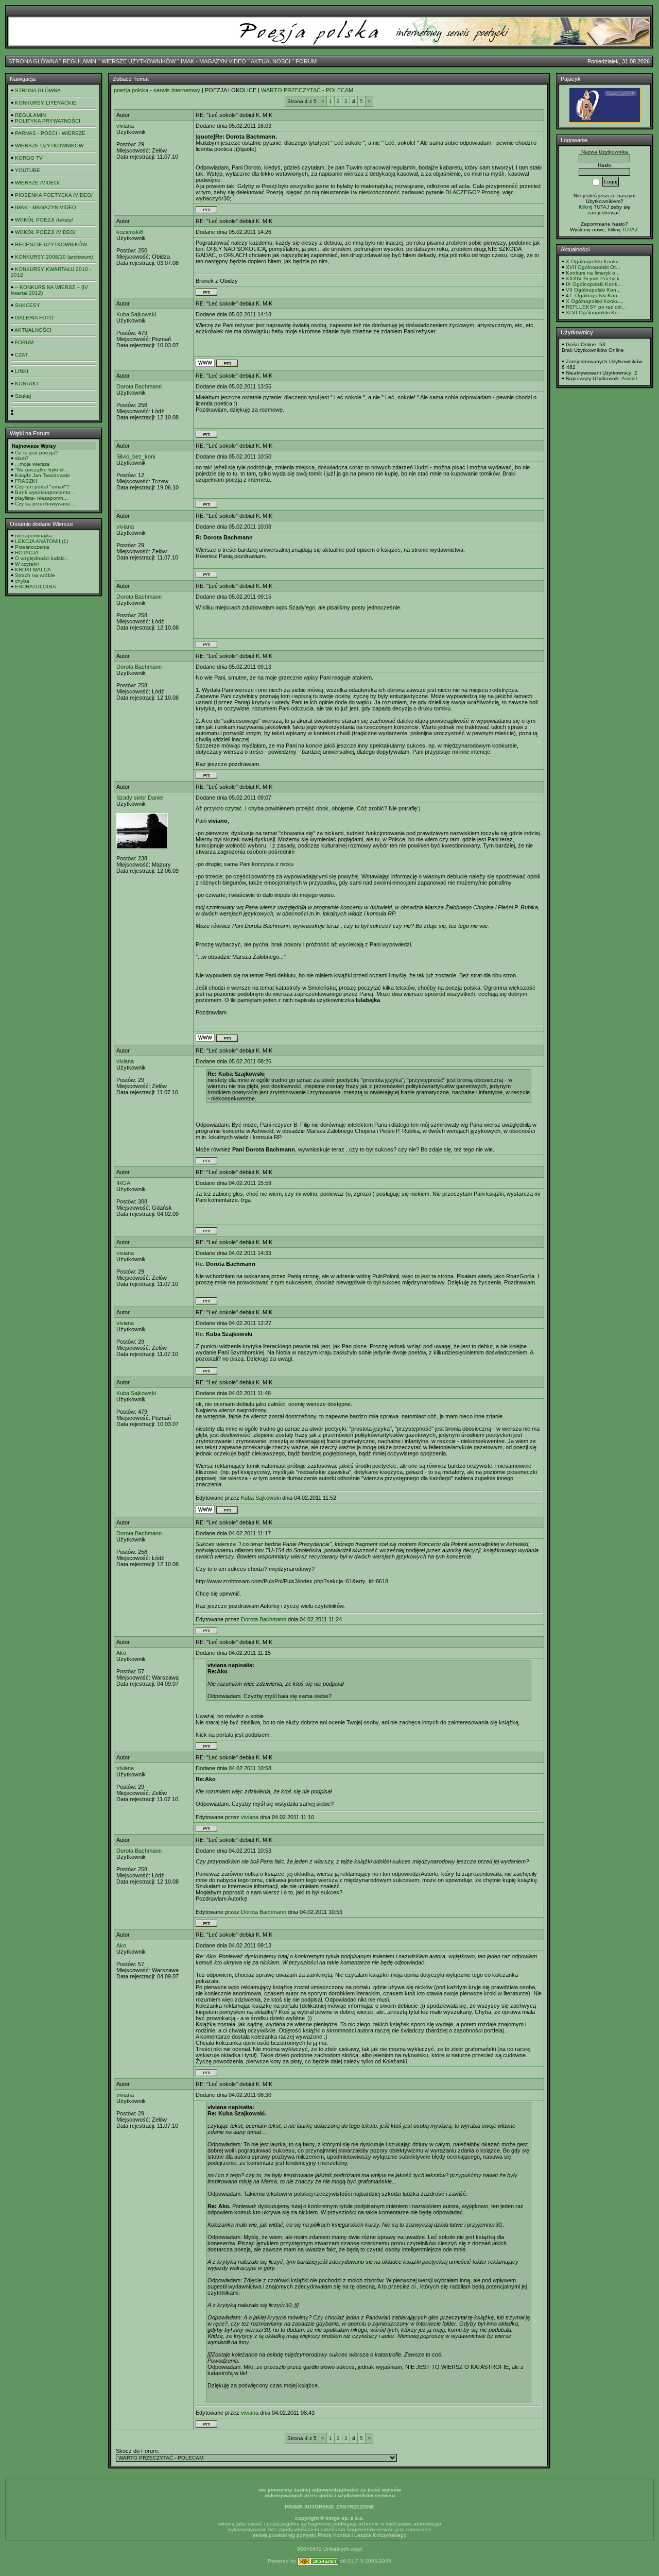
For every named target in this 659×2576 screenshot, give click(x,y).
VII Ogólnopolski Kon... (593, 290)
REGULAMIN (80, 61)
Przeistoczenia (32, 547)
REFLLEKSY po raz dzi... (596, 307)
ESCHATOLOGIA (36, 587)
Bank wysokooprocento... (45, 492)
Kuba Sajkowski (136, 314)
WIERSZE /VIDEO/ (37, 183)
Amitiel (629, 378)
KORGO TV (29, 158)
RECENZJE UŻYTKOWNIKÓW (51, 244)
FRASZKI (26, 481)
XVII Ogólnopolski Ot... (593, 267)
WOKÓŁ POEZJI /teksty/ (44, 220)
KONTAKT (27, 384)
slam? (22, 458)
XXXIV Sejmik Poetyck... (595, 278)
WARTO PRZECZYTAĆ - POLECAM (307, 90)
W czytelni (27, 564)
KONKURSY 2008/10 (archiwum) (54, 257)
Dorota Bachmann (139, 386)
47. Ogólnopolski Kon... (594, 295)
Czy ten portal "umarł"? (42, 487)
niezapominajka (33, 536)
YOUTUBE (28, 170)
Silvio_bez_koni (136, 456)
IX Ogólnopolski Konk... (594, 284)
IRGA (123, 1183)
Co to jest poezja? (37, 453)
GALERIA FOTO (34, 318)
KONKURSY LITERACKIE (46, 103)
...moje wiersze (32, 464)
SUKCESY (28, 305)
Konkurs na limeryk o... (593, 273)
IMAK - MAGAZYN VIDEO (213, 61)
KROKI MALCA (33, 570)
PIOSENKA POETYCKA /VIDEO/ (54, 195)
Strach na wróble (35, 575)
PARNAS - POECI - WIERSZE (50, 133)
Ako (121, 1653)
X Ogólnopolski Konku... (595, 261)
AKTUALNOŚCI (271, 61)
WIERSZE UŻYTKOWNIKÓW (138, 61)
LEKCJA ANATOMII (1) (41, 541)
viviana (125, 126)
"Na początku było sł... (41, 470)
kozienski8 (130, 232)
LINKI (22, 371)
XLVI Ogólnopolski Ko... (594, 312)
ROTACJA (27, 553)
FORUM (306, 61)
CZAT (21, 355)
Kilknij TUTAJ (594, 207)
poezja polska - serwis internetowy (157, 90)
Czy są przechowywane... (45, 504)
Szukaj (23, 396)
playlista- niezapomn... (41, 498)
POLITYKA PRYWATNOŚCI (48, 121)
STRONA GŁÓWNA (33, 61)
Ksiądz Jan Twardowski (42, 475)
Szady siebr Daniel (140, 798)
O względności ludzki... (42, 558)
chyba (22, 581)
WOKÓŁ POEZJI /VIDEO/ (45, 232)
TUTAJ (630, 230)
